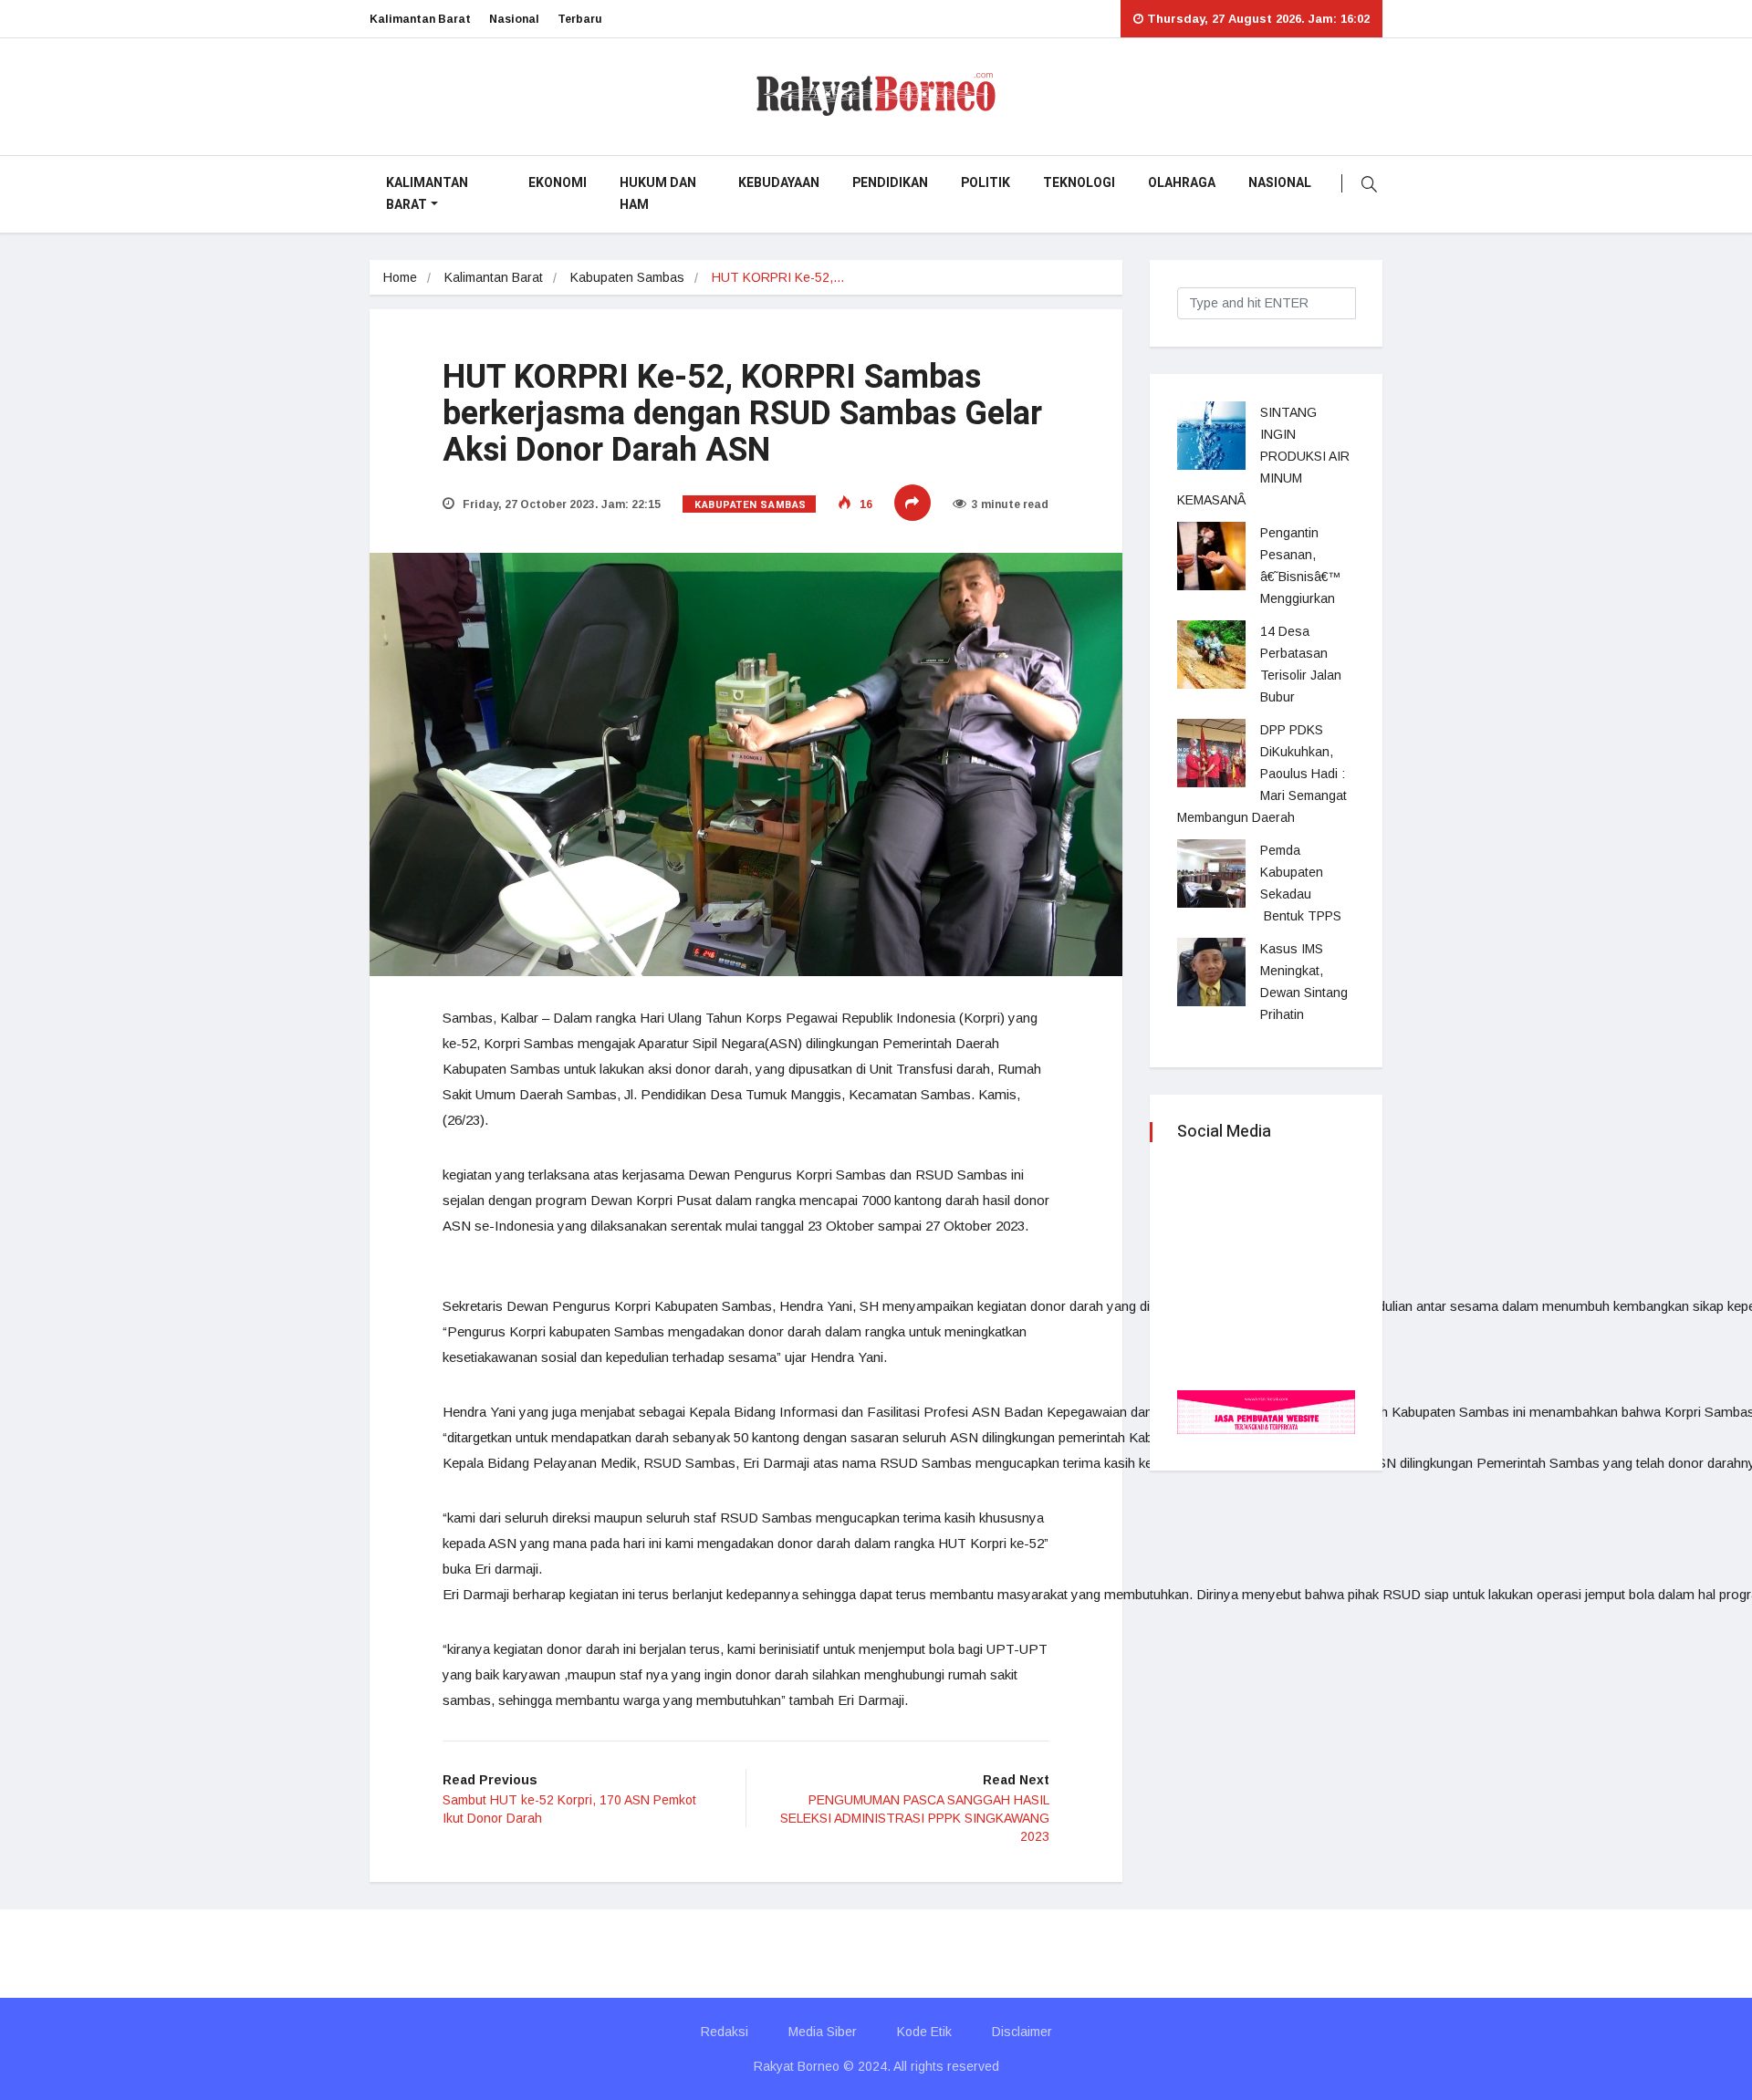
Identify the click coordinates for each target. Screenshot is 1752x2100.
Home (400, 277)
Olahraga (1182, 183)
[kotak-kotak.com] (1266, 1411)
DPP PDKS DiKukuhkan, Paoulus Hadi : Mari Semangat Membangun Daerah (1262, 774)
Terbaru (580, 19)
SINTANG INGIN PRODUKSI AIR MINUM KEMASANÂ (1263, 456)
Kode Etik (924, 2032)
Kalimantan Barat (420, 19)
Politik (985, 183)
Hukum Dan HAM (658, 194)
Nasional (514, 19)
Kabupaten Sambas (627, 277)
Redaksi (725, 2032)
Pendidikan (890, 183)
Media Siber (823, 2032)
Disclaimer (1022, 2032)
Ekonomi (558, 183)
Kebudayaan (779, 183)
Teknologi (1079, 183)
